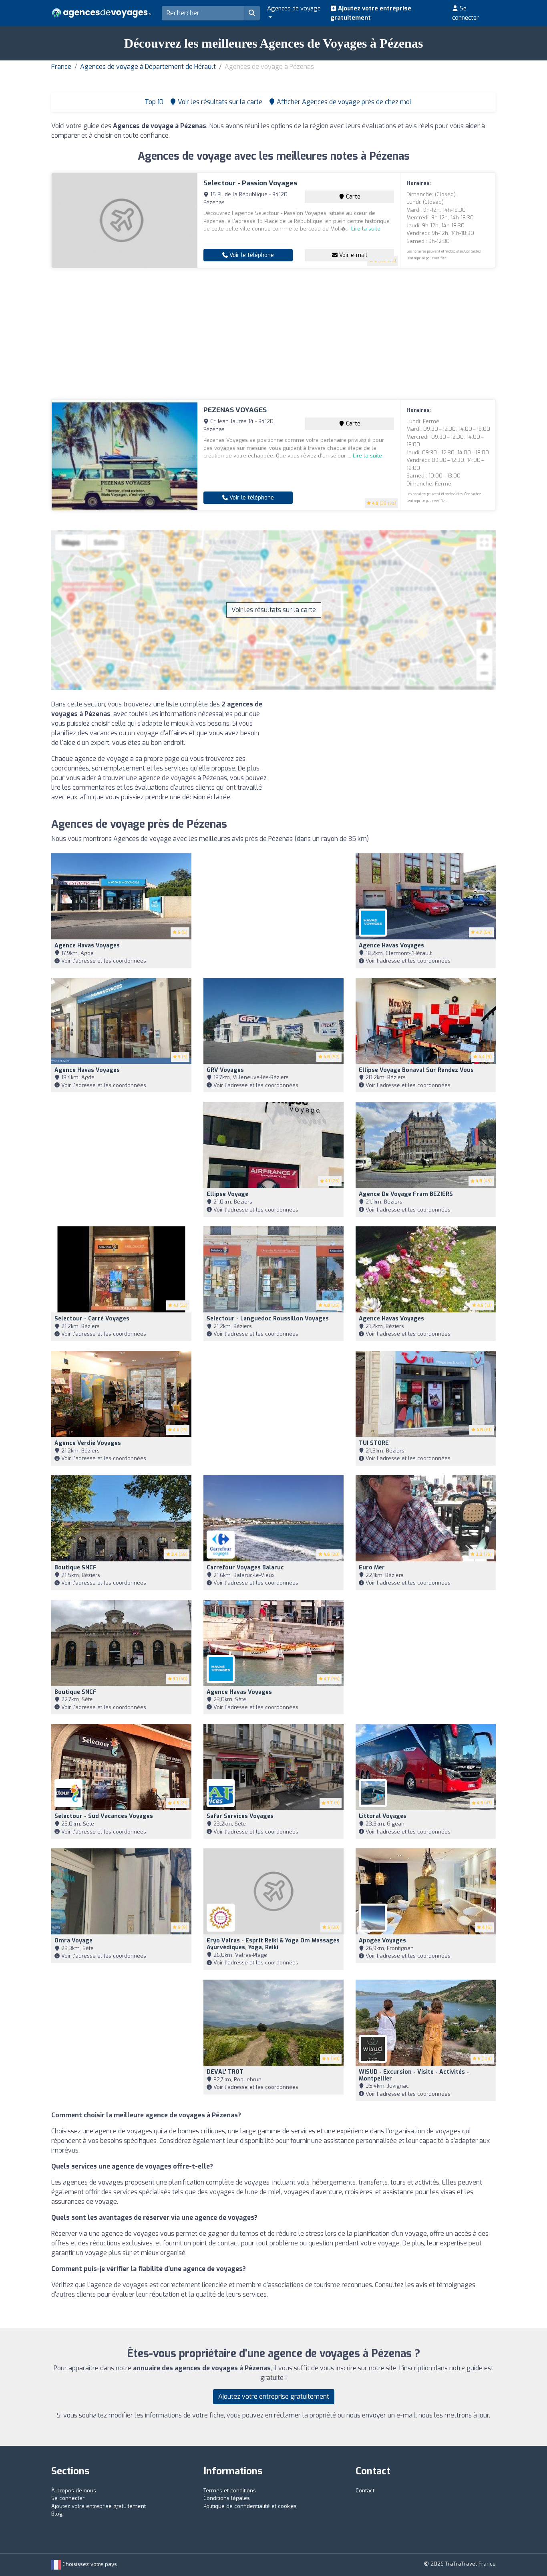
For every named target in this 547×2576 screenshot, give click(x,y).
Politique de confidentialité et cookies (250, 2506)
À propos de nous (74, 2491)
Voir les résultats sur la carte (274, 610)
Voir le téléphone (251, 255)
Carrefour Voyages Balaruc (245, 1568)
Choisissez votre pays (89, 2564)
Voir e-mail (352, 255)
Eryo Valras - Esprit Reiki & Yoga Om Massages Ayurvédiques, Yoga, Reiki (273, 1944)
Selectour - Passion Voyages (250, 183)
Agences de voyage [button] (294, 8)
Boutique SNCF (75, 1568)
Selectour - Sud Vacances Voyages (104, 1816)
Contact (365, 2491)
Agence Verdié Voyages (88, 1443)
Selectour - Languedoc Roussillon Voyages (268, 1319)
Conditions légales (227, 2498)
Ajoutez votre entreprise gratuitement (371, 13)
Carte (352, 197)
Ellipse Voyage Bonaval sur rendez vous (416, 1070)
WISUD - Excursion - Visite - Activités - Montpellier (414, 2075)
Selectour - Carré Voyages (92, 1319)
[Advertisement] (273, 334)
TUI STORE (374, 1443)
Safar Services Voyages (240, 1816)
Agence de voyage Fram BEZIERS (406, 1194)
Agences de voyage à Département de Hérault (148, 67)
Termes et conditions (230, 2491)
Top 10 (153, 102)
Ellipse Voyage (227, 1194)
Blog (57, 2514)
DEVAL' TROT (225, 2072)
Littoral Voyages (383, 1816)
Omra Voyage (73, 1941)
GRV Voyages (225, 1070)
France (61, 67)
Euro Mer (372, 1568)
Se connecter (466, 13)
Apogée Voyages (382, 1941)
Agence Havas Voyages (87, 946)
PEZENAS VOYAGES (235, 410)
